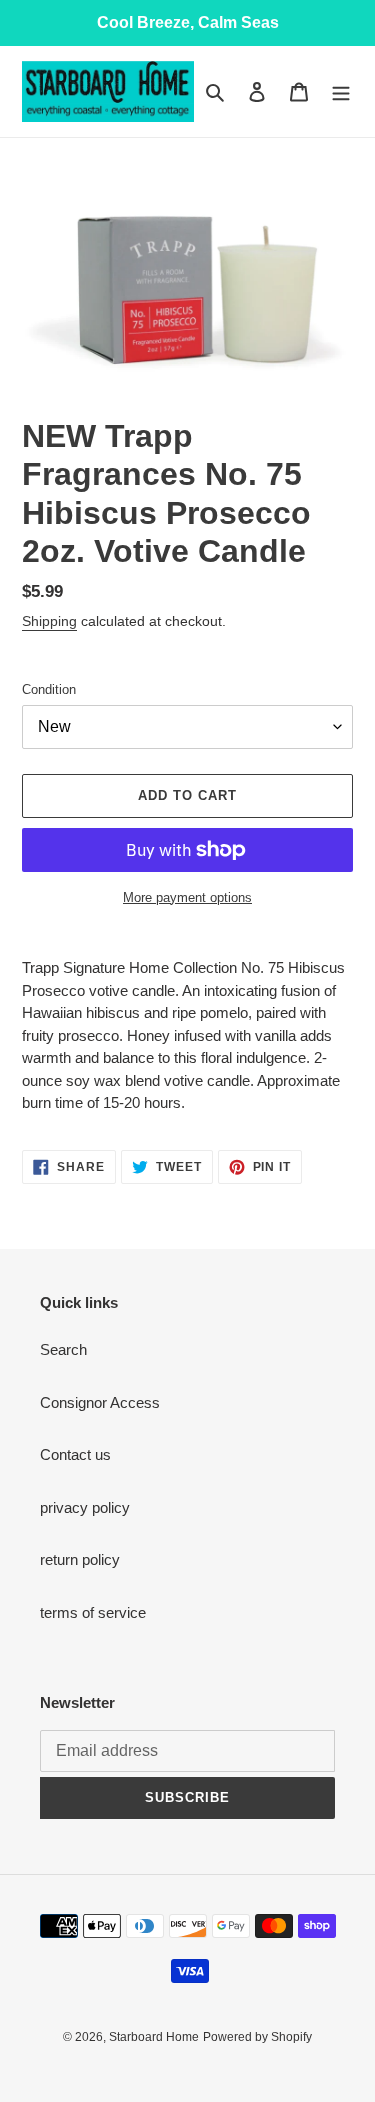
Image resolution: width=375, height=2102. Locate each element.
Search (63, 1349)
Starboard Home (154, 2037)
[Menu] (341, 91)
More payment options (187, 897)
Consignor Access (100, 1402)
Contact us (75, 1454)
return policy (80, 1559)
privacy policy (85, 1507)
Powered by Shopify (257, 2037)
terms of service (93, 1612)
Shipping (49, 621)
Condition (49, 689)
